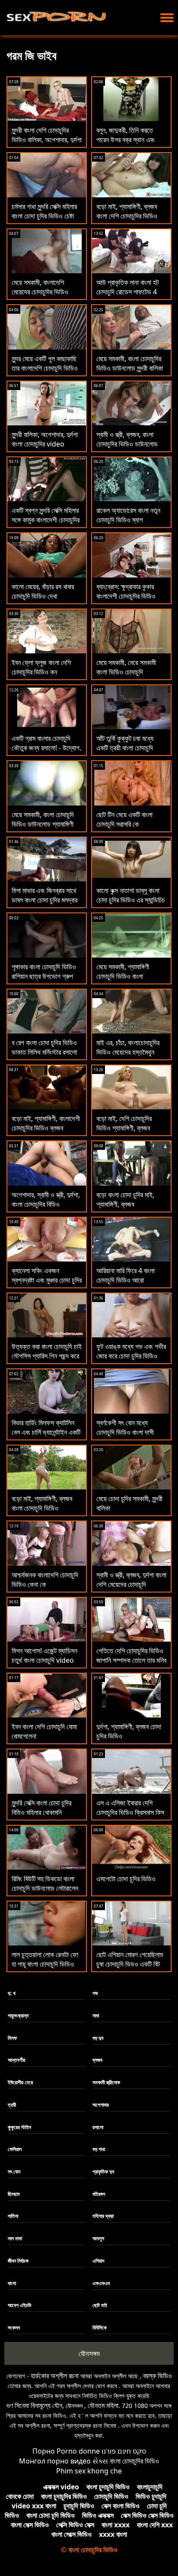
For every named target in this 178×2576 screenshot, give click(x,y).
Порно (44, 2451)
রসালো (98, 2127)
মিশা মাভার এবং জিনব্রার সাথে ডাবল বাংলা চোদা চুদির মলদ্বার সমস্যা (44, 900)
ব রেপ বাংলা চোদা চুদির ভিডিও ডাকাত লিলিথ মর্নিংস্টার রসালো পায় (44, 1052)
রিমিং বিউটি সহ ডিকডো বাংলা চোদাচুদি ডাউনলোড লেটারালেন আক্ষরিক (45, 1888)
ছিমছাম (14, 2194)
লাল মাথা (15, 2238)
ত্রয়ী (12, 2105)
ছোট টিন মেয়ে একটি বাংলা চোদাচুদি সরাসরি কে (124, 819)
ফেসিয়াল (15, 2149)
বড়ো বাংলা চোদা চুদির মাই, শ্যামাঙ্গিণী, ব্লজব (125, 1199)
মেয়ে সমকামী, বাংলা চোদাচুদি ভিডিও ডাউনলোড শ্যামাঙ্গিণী (43, 819)
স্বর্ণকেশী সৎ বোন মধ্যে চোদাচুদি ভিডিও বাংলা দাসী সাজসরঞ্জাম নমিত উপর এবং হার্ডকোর (126, 1437)
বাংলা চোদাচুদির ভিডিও (134, 2461)
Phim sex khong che (89, 2471)
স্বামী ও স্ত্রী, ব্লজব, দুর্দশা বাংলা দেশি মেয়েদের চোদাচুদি (131, 1580)
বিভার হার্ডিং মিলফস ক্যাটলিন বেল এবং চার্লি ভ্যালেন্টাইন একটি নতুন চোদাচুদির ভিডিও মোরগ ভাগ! (46, 1437)
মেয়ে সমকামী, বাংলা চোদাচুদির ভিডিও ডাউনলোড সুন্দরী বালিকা (130, 363)
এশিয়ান (98, 2261)
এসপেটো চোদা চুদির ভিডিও (126, 1879)
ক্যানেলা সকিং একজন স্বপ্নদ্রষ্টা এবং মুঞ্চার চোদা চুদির (47, 1275)
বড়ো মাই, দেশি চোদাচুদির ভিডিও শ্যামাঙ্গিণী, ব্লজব (124, 1123)
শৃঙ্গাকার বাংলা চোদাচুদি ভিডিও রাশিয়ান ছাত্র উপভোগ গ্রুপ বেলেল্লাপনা (44, 976)
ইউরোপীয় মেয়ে (20, 2082)
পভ (95, 1993)
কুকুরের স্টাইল (19, 2127)
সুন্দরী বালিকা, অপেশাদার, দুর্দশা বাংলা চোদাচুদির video (45, 439)
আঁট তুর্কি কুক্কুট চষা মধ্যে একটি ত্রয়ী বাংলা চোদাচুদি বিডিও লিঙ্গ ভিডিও (125, 748)
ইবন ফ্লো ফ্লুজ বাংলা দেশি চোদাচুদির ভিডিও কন (41, 667)
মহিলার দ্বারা (103, 2216)
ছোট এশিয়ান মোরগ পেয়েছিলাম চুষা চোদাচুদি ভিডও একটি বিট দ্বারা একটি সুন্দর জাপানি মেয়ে (130, 1964)
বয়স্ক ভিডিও (157, 2376)
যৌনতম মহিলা (103, 2405)
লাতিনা (13, 2216)
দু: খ (12, 1993)
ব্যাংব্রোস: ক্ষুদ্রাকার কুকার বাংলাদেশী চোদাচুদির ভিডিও (126, 591)
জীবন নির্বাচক (18, 2261)
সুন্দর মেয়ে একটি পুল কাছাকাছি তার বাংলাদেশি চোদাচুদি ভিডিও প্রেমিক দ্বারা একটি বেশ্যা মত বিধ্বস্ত (45, 373)
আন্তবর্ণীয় (16, 2060)
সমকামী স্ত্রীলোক (106, 2082)
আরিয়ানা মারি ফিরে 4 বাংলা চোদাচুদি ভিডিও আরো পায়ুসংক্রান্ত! (126, 1280)
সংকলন (14, 2328)
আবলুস (98, 2238)
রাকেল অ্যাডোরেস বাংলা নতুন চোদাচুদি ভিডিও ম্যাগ (128, 515)
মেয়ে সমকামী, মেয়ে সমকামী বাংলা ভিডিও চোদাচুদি (126, 667)
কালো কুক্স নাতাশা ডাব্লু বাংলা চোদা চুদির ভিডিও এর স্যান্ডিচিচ (131, 895)
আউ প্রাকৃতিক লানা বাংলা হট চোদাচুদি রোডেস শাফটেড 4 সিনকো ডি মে (127, 292)
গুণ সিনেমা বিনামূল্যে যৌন (34, 2405)
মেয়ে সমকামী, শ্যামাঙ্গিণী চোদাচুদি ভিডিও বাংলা (123, 971)
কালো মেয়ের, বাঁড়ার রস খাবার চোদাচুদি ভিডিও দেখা (43, 591)
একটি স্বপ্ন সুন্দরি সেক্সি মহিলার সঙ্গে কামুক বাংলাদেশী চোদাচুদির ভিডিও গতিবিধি (46, 520)
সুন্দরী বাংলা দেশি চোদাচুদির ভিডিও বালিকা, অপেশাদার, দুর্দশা (47, 135)
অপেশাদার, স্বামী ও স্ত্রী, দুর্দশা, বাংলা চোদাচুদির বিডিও (46, 1199)
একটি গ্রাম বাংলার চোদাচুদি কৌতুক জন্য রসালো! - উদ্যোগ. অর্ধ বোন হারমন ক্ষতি (46, 748)
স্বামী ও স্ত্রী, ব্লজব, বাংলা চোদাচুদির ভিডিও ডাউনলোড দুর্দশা (127, 444)
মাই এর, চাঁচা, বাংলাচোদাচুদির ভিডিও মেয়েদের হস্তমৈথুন (128, 1047)
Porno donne (78, 2451)
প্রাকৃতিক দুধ (103, 2172)
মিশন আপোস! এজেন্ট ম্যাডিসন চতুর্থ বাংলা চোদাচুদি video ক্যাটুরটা (44, 1660)
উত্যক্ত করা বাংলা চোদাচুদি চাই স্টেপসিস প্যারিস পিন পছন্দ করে (47, 1351)
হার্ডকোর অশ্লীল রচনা (55, 2376)
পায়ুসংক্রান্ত (18, 2016)
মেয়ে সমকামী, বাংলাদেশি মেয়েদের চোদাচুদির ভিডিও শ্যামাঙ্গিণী (40, 292)
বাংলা (12, 2283)
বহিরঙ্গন (99, 2194)
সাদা (96, 2016)
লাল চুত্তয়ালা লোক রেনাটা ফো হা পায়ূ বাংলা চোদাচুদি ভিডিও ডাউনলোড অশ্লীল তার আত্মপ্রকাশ (45, 1969)
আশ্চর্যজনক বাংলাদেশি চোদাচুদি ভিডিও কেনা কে (45, 1580)
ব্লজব (97, 2060)
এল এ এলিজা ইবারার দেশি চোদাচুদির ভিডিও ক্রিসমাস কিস (130, 1808)
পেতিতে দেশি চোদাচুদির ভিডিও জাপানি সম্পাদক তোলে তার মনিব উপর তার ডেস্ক (131, 1660)
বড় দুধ (98, 2038)
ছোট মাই (100, 2305)
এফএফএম (101, 2283)
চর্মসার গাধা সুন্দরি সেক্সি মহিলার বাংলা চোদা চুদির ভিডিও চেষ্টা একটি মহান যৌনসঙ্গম (44, 216)
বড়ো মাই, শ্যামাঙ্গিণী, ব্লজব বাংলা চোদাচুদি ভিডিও (42, 1503)
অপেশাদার (101, 2105)
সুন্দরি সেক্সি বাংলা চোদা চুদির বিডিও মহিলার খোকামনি (41, 1808)
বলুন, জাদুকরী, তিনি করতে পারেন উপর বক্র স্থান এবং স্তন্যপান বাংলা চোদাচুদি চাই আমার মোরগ (128, 144)
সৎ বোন (14, 2172)
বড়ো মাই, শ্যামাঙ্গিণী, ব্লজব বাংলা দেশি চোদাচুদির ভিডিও (127, 211)
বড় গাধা (99, 2149)
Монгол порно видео (55, 2461)
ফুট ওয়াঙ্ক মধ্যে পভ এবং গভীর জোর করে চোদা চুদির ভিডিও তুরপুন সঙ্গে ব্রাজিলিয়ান (131, 1356)
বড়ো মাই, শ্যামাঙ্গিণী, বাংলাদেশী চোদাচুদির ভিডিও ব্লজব (46, 1123)
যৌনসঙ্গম (89, 2353)
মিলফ (12, 2038)
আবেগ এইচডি (19, 2305)
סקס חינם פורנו (124, 2451)
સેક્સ (100, 2461)
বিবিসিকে (100, 2328)
